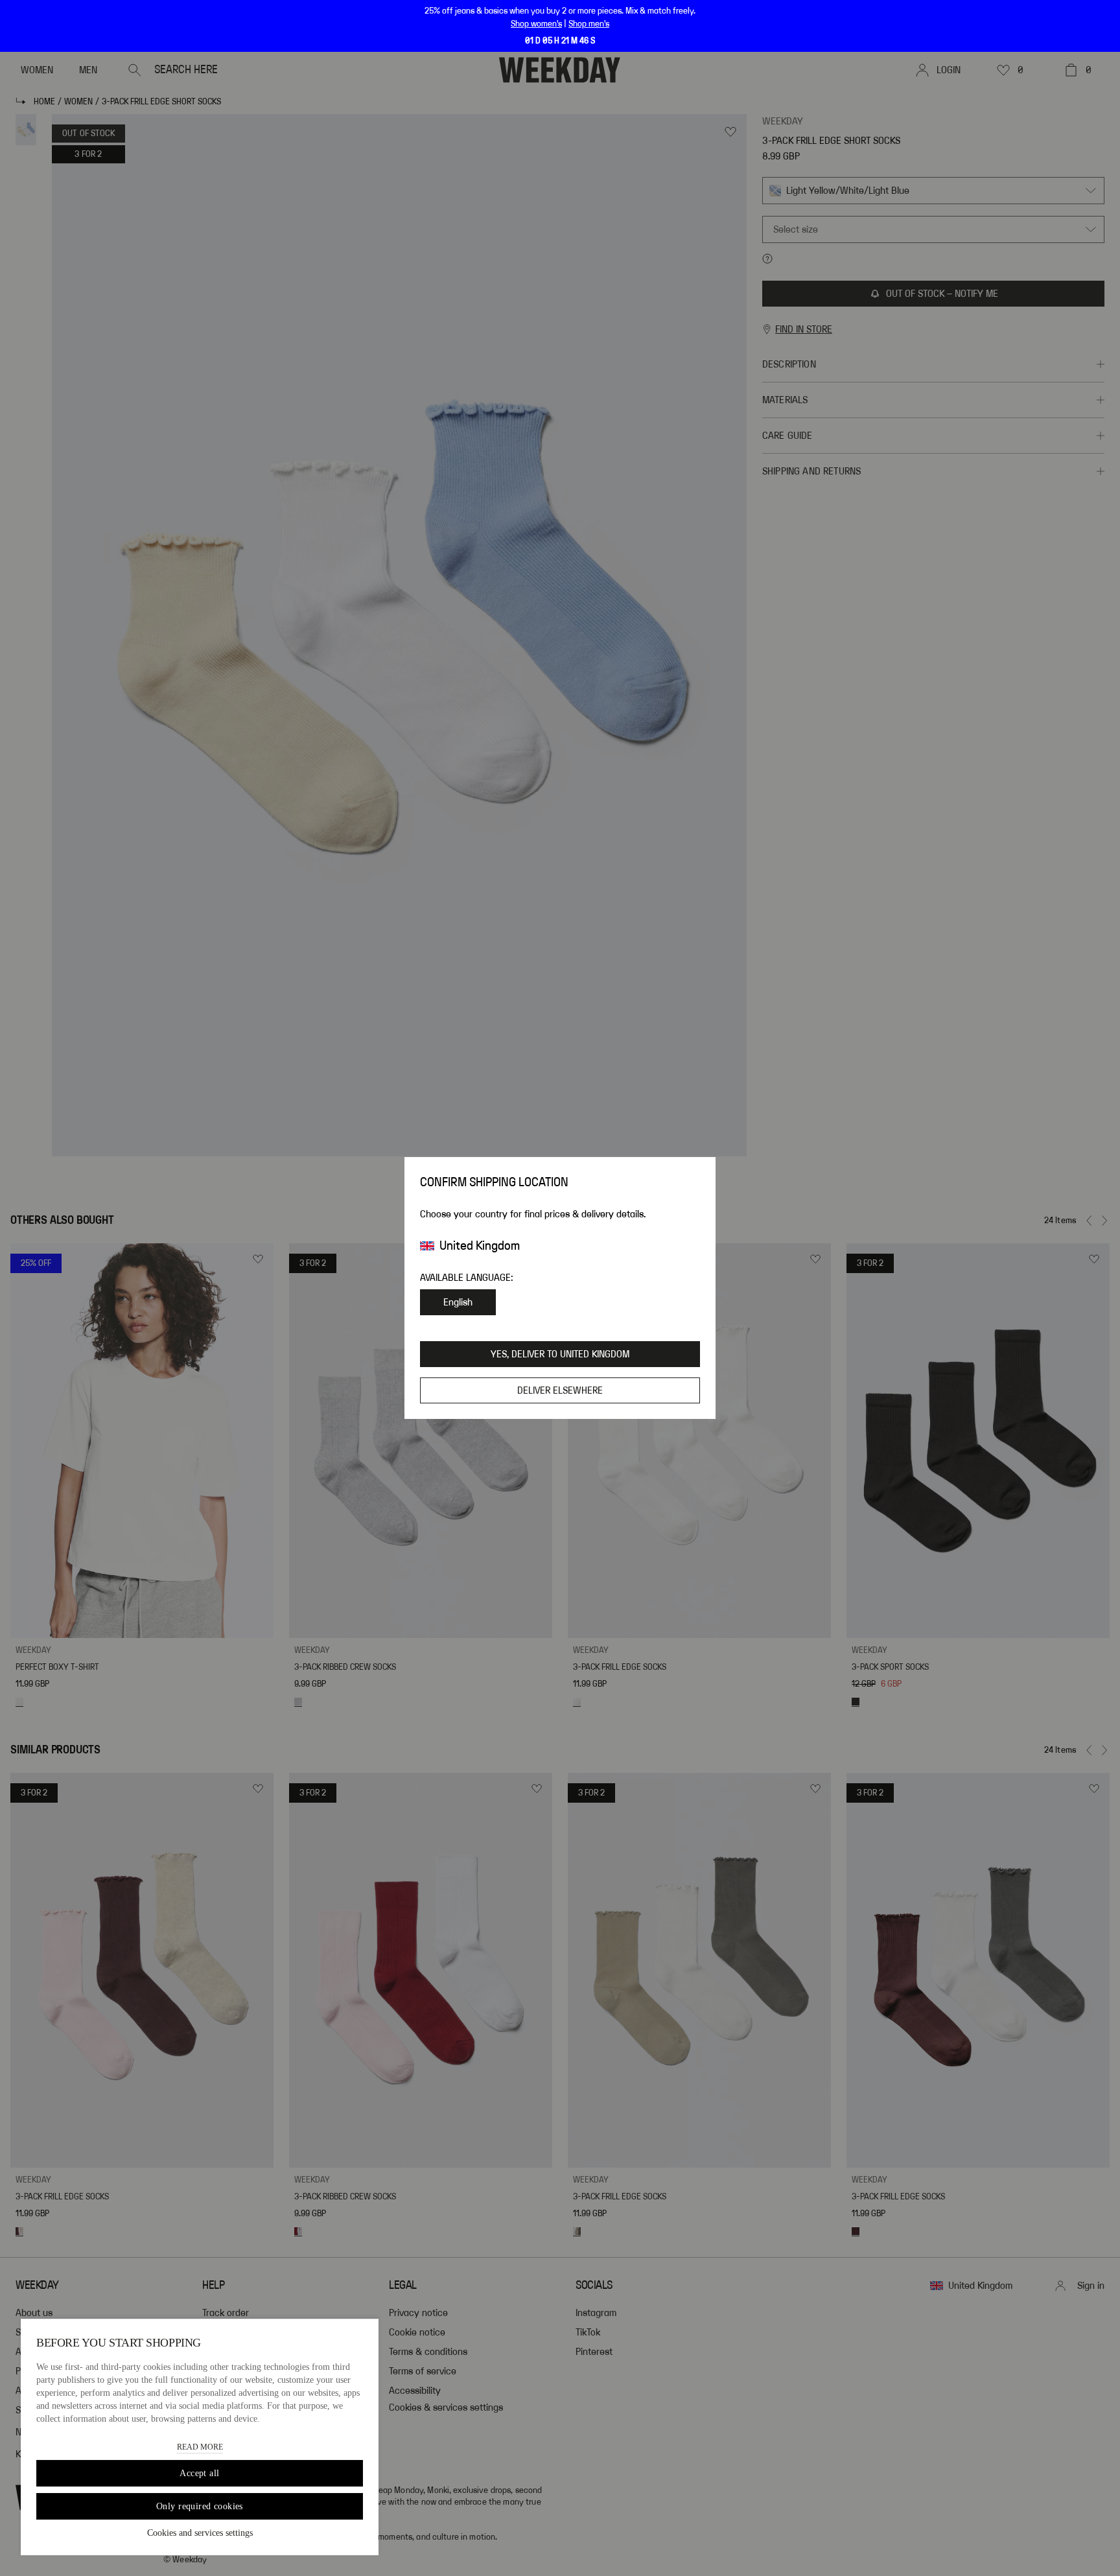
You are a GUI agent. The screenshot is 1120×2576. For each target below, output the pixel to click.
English (458, 1302)
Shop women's (536, 24)
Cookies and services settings (200, 2533)
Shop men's (589, 24)
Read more (200, 2447)
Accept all (199, 2473)
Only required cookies (200, 2506)
